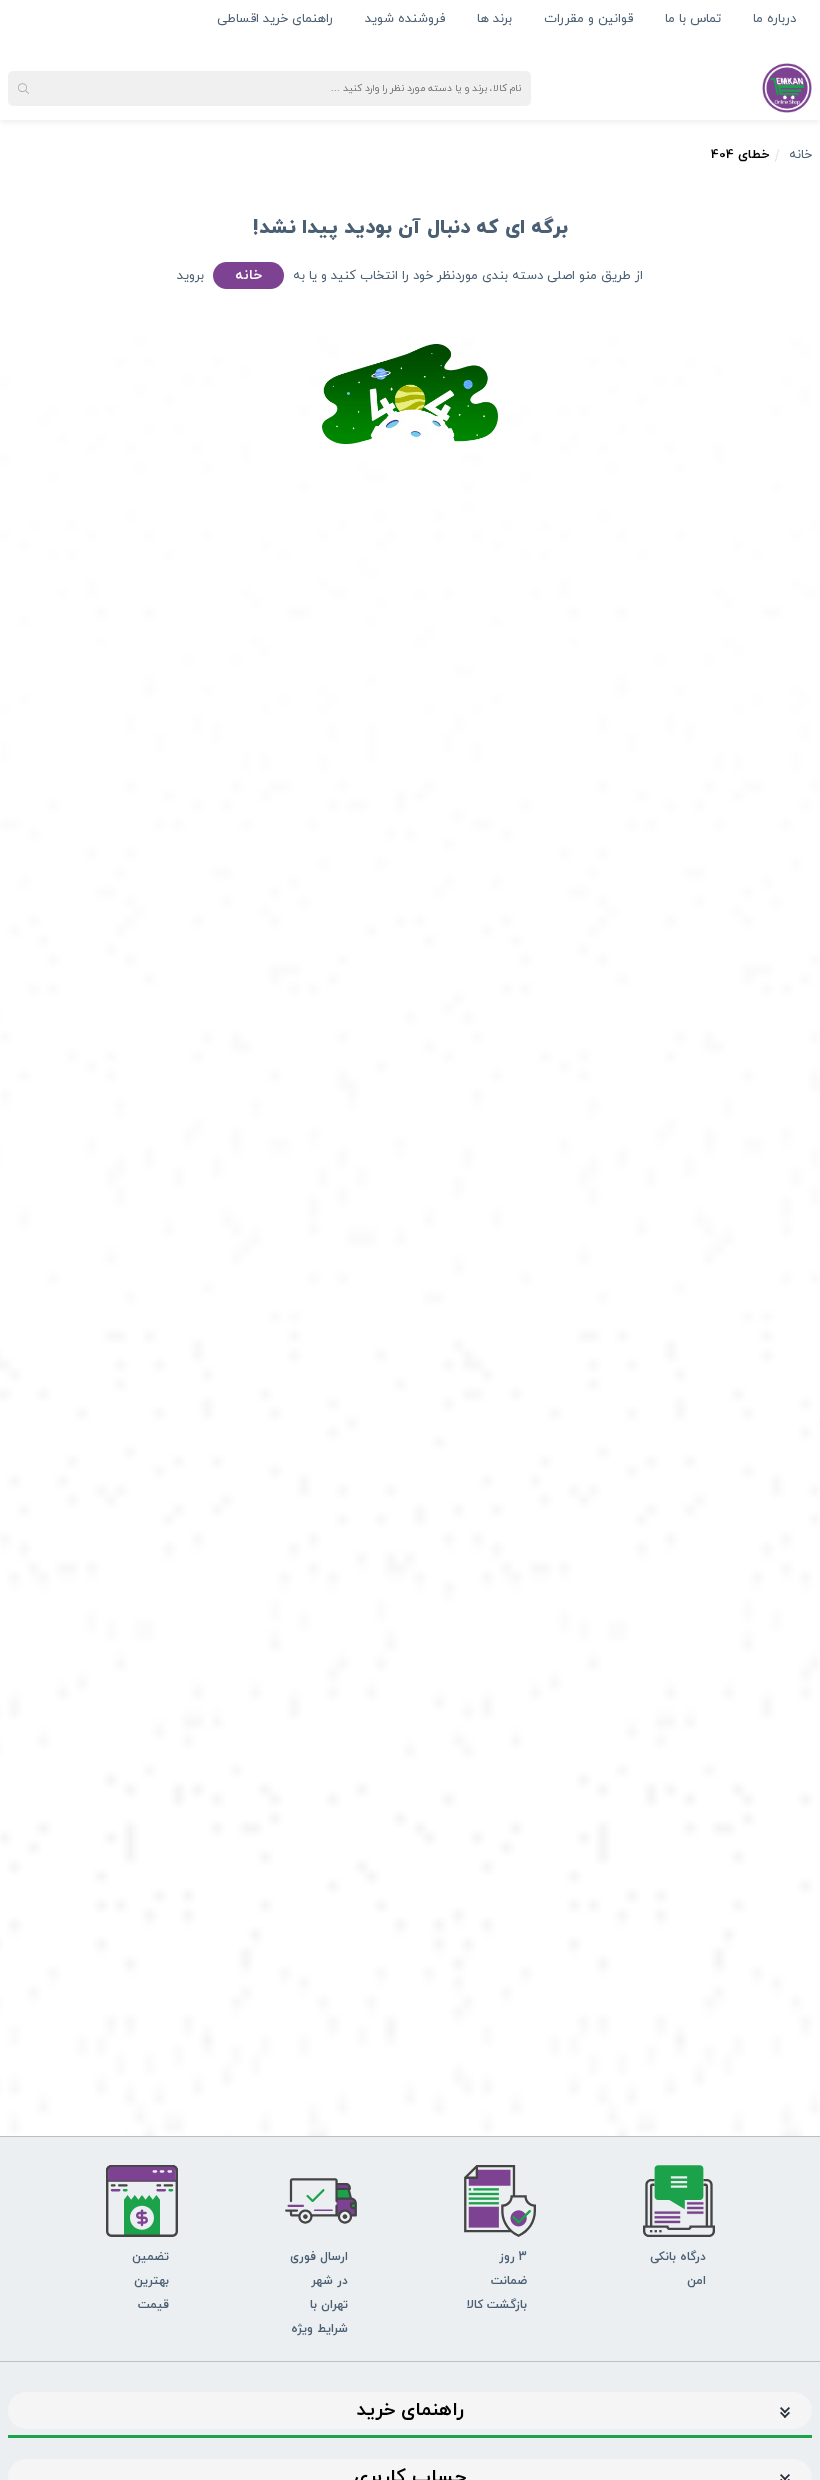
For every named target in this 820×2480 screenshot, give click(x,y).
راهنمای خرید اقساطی (275, 19)
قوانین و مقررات (588, 19)
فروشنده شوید (405, 19)
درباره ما (774, 19)
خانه (800, 155)
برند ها (494, 19)
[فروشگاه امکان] (787, 87)
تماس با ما (693, 19)
